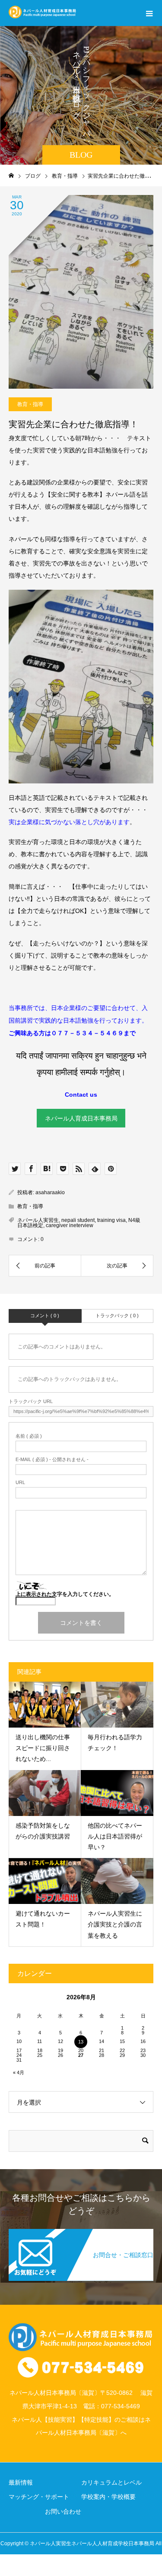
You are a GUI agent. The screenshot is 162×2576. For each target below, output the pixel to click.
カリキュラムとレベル (111, 2482)
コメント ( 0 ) (45, 1316)
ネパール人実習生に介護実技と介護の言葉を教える (115, 1924)
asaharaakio (50, 1192)
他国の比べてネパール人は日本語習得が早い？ (115, 1836)
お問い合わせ (63, 2511)
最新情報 (21, 2482)
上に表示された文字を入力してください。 (65, 1594)
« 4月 (19, 2072)
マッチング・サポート (39, 2497)
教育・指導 (30, 404)
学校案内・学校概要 (108, 2497)
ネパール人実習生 (38, 1220)
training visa (111, 1220)
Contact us (81, 1095)
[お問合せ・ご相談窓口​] (81, 2233)
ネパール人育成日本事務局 (81, 1118)
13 (81, 2042)
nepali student (78, 1220)
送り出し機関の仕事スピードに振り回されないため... (43, 1748)
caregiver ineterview (70, 1225)
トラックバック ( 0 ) (117, 1316)
